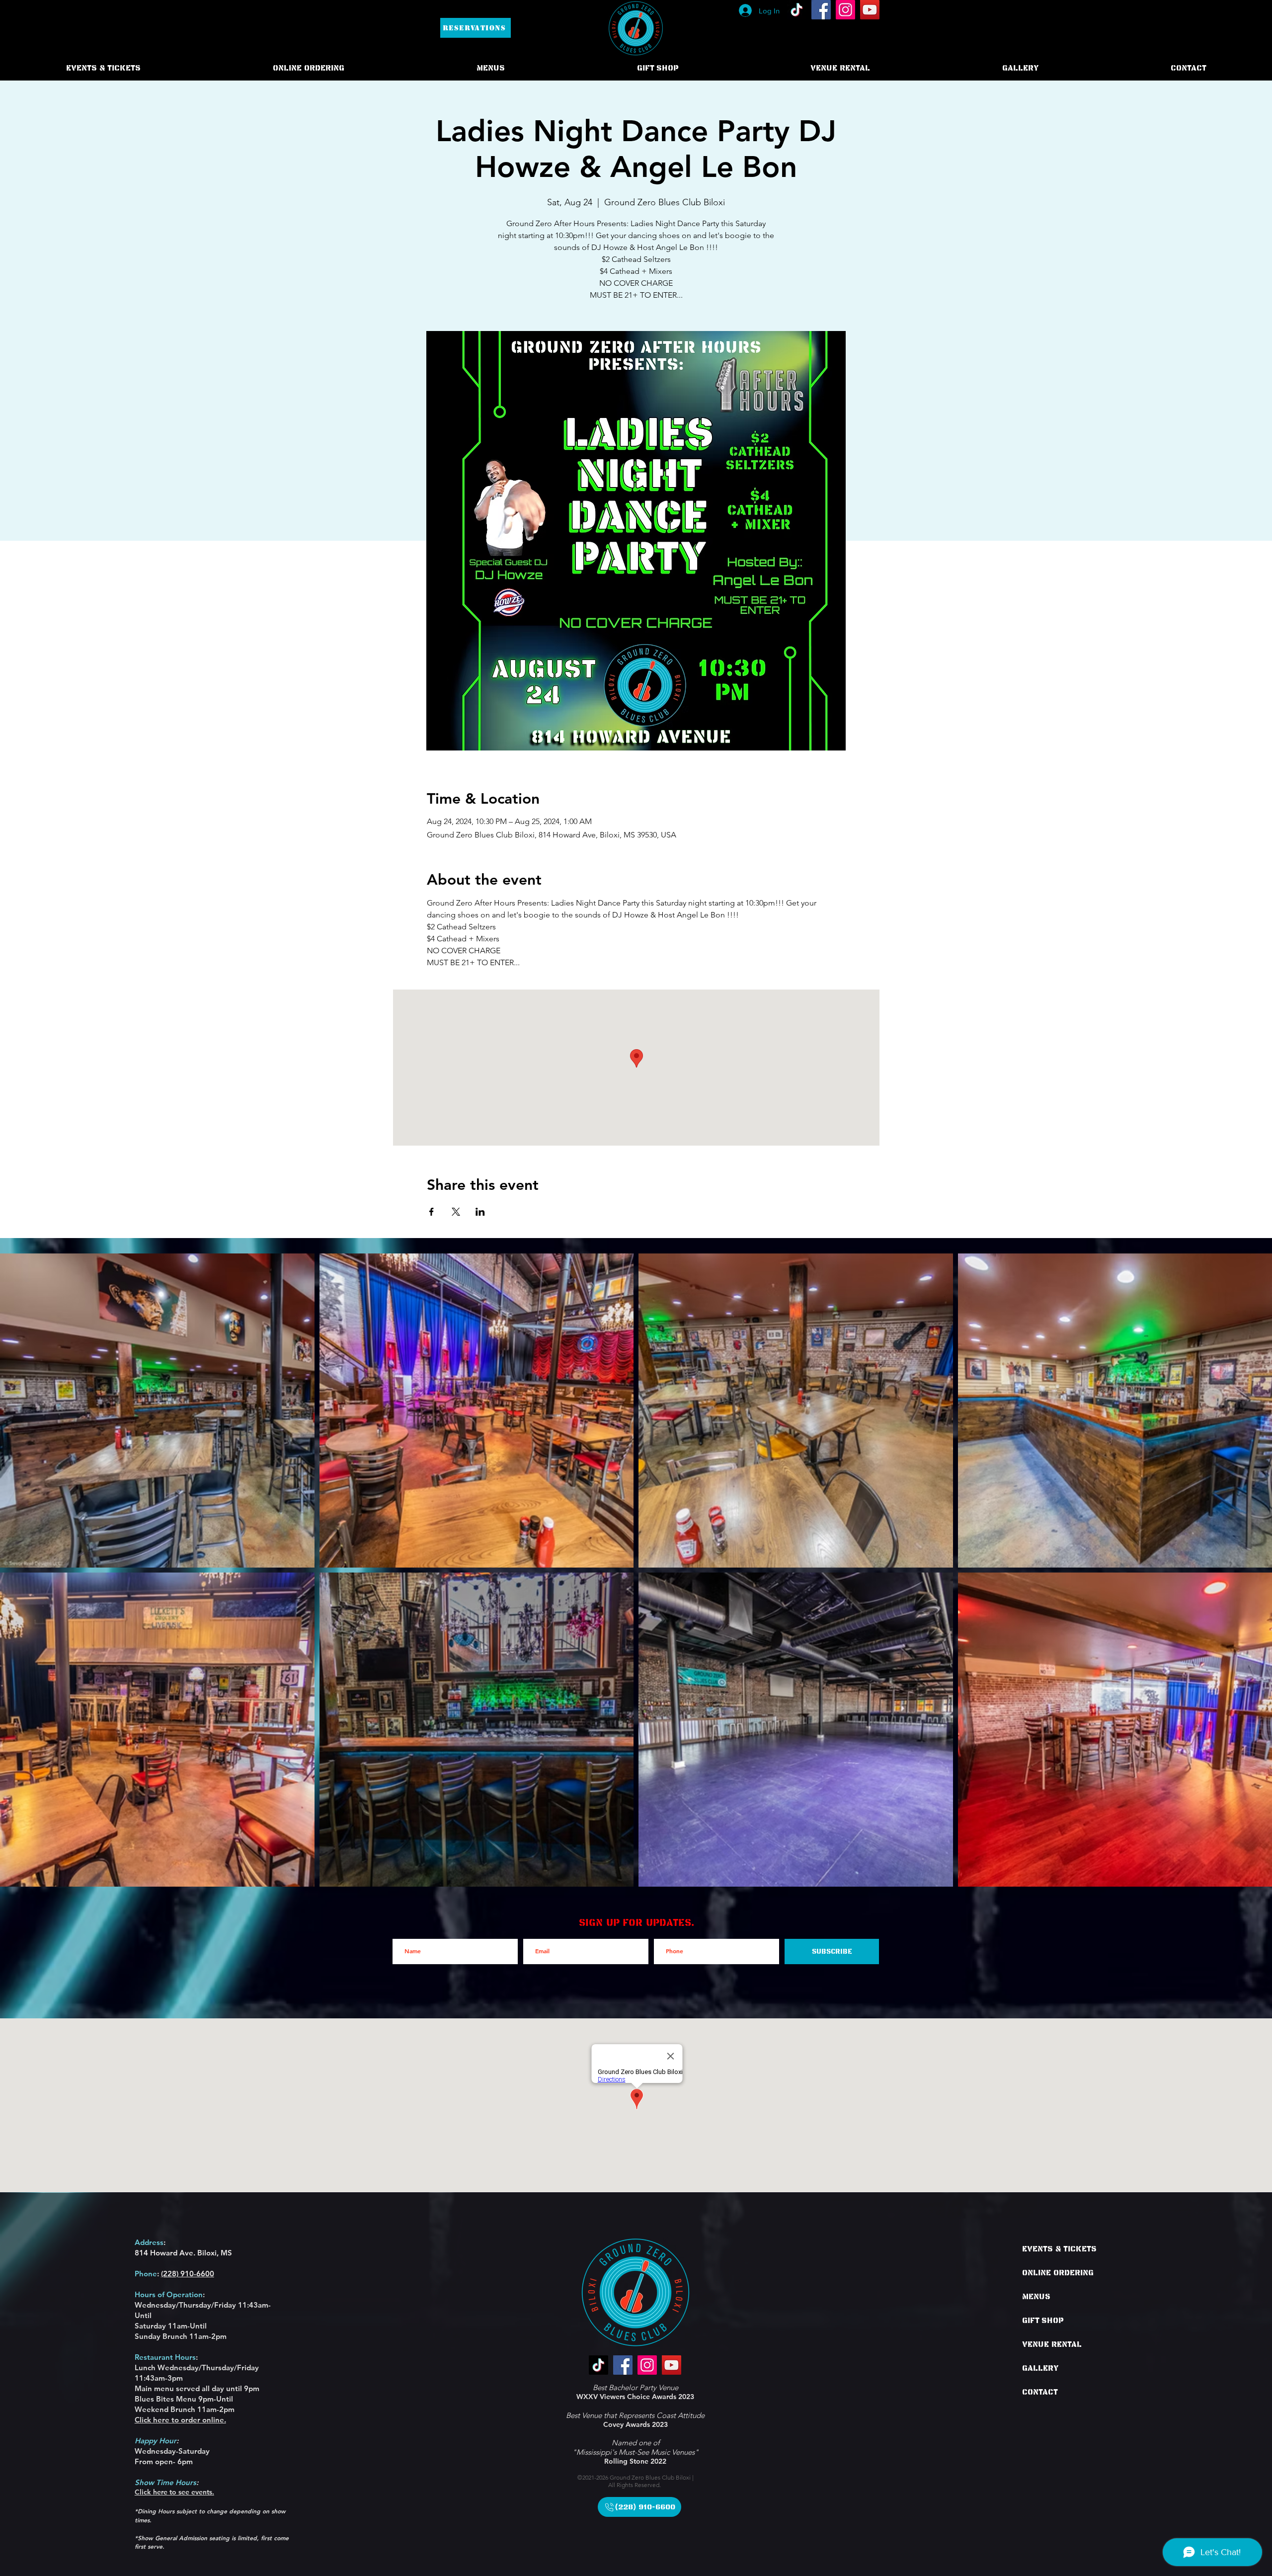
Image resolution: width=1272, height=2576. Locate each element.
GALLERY (1040, 2368)
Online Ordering (1058, 2273)
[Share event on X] (456, 1212)
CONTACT (1040, 2392)
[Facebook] (821, 10)
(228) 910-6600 (188, 2274)
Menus (1036, 2297)
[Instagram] (845, 10)
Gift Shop (1043, 2321)
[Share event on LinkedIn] (480, 1212)
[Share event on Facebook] (432, 1212)
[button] (309, 68)
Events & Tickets (1059, 2249)
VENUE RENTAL (1052, 2344)
